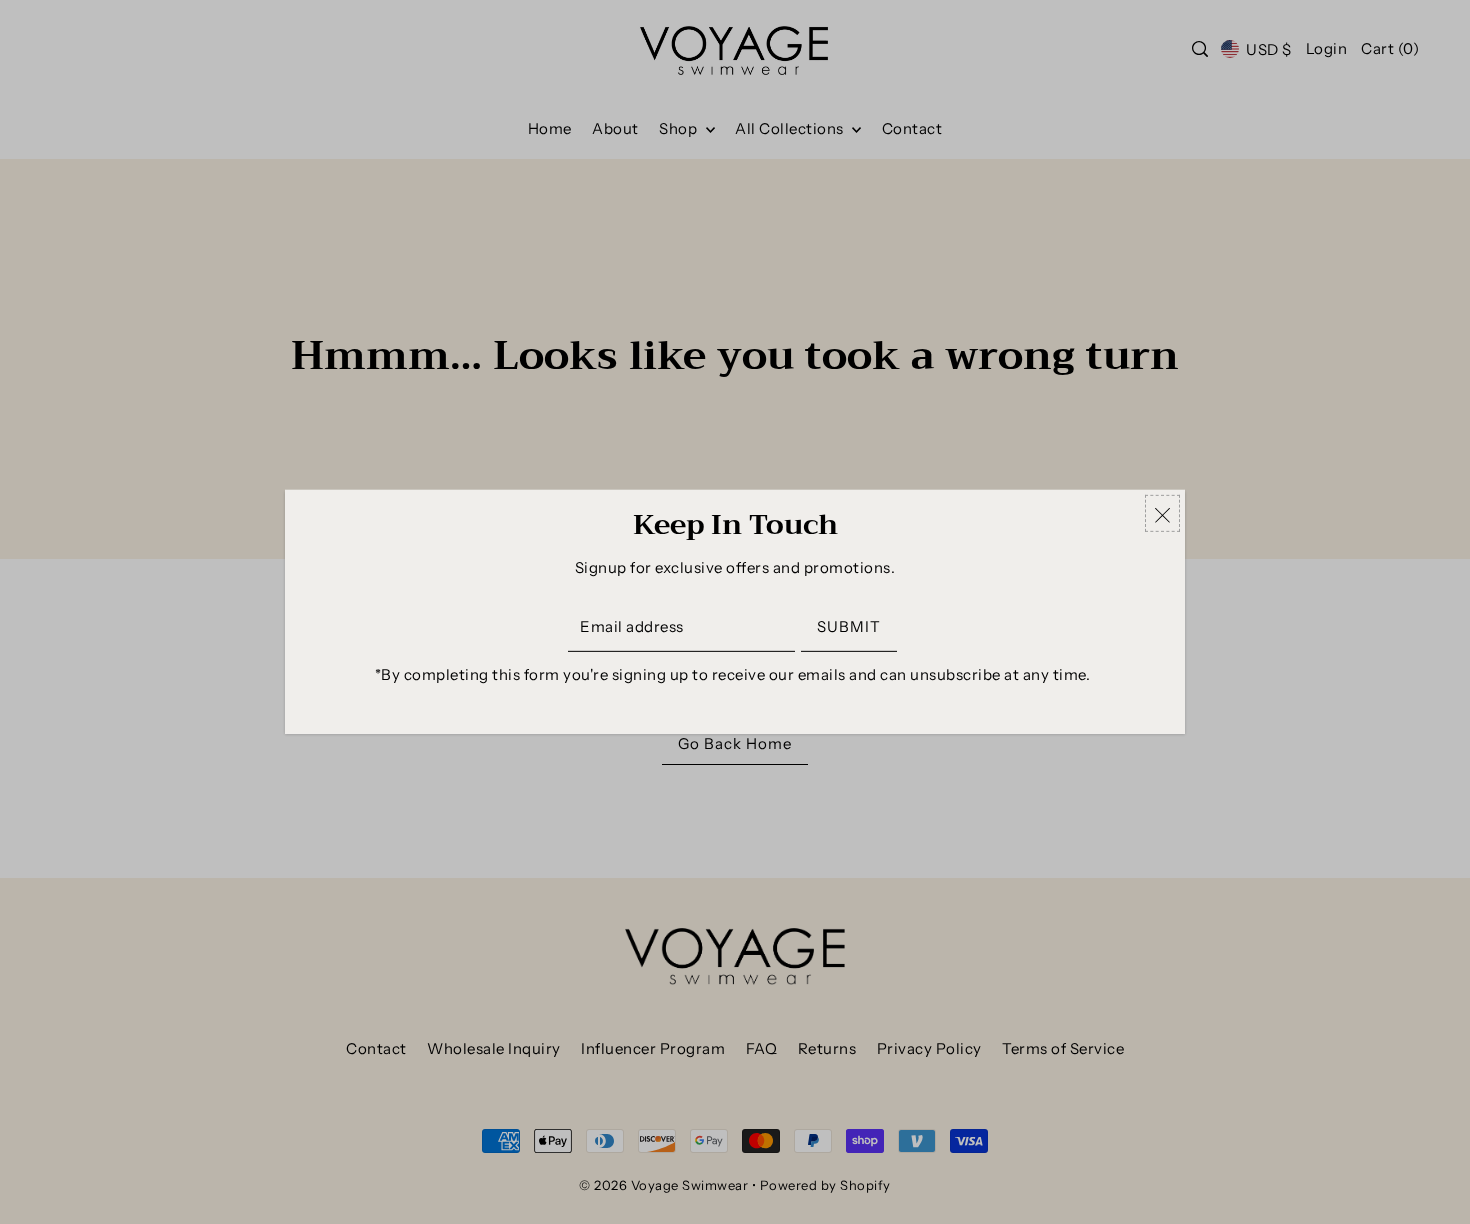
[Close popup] (1162, 513)
